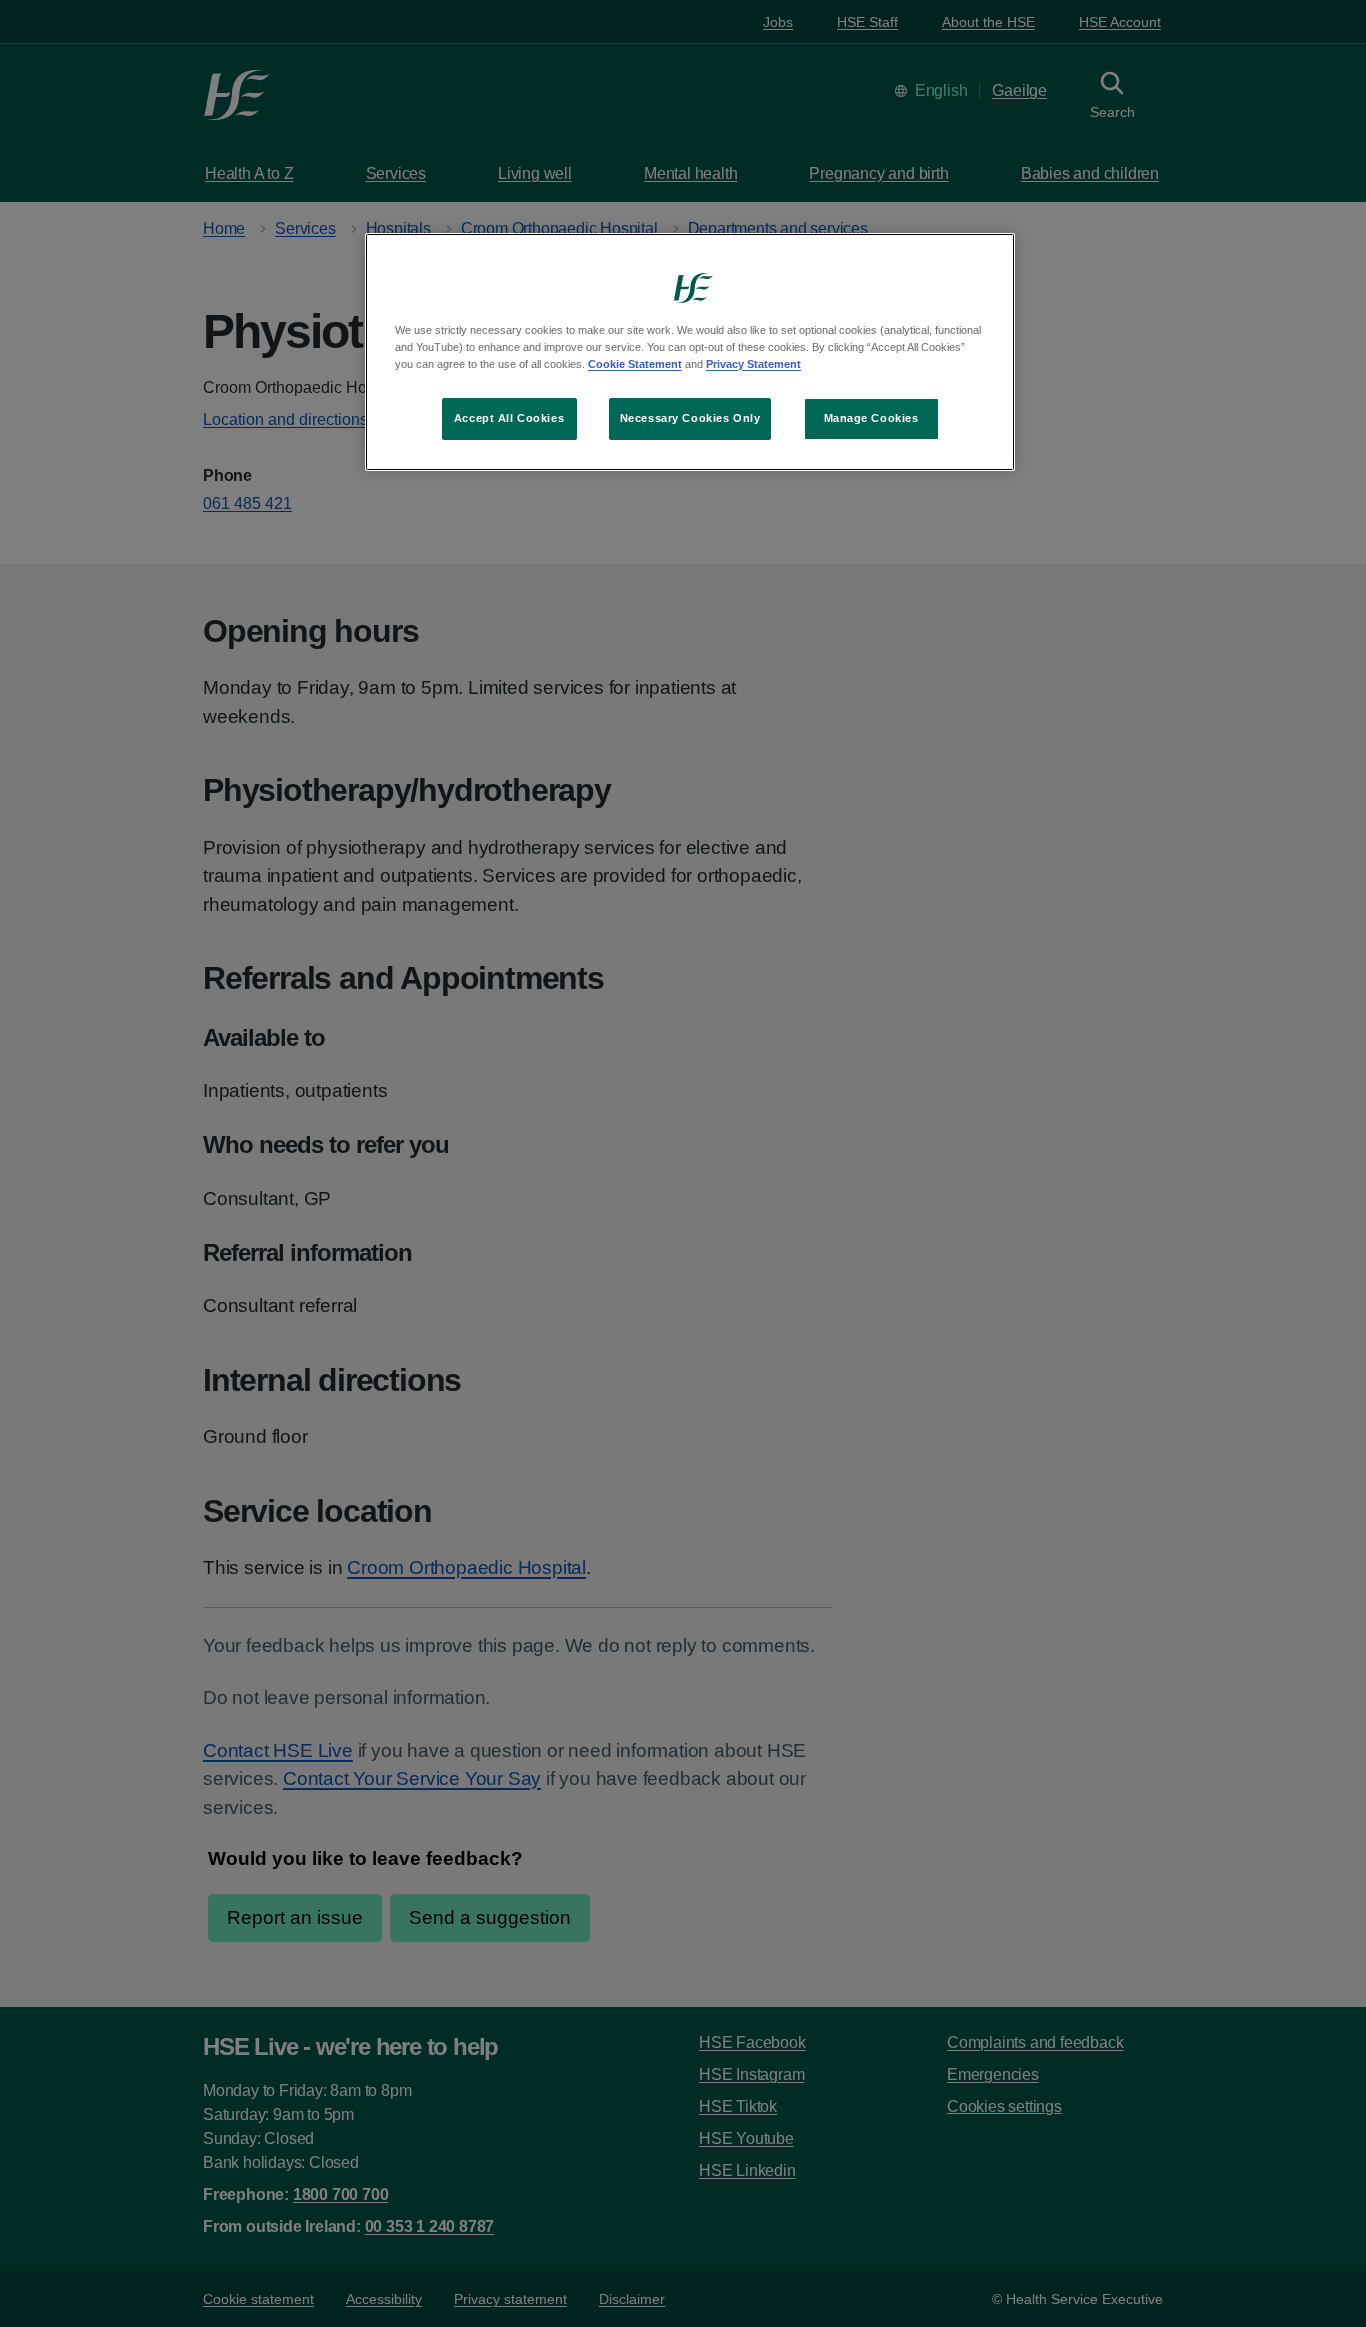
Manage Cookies (871, 418)
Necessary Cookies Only (690, 418)
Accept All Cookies (509, 418)
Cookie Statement (635, 364)
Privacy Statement (753, 364)
